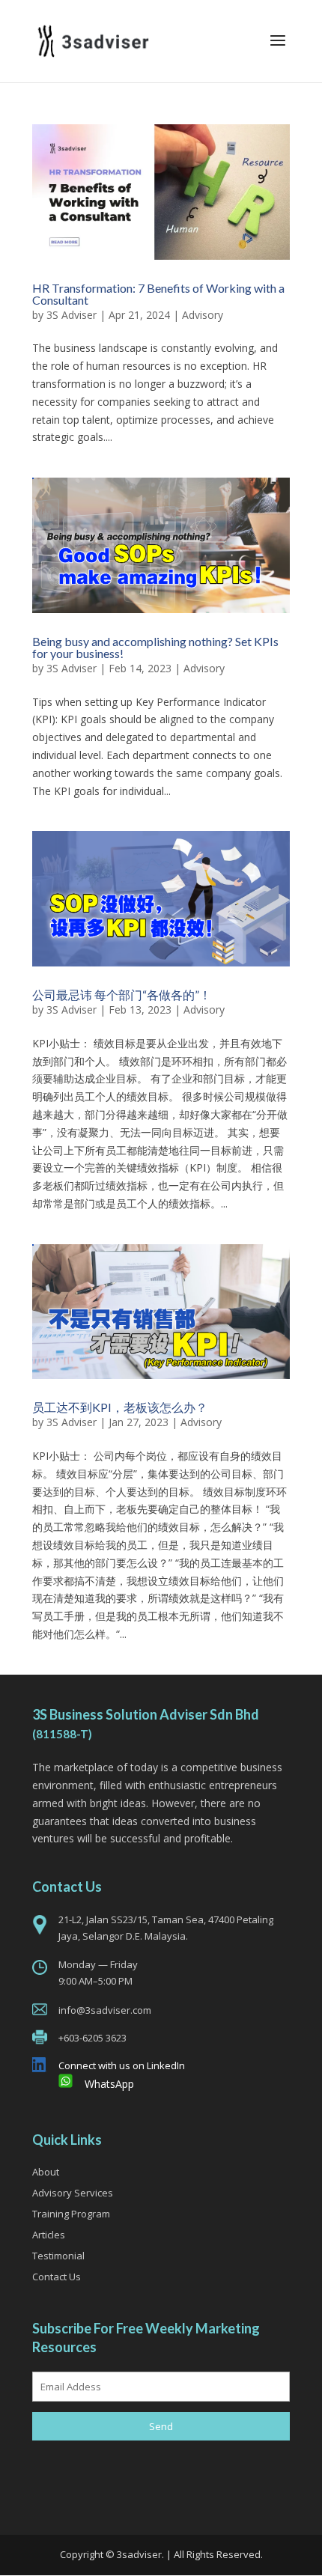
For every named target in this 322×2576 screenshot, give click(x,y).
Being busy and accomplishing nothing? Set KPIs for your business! (155, 647)
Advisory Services (73, 2193)
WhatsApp (109, 2084)
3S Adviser (72, 315)
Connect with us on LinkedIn (122, 2065)
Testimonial (58, 2256)
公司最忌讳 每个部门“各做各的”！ (122, 995)
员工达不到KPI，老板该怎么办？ (120, 1407)
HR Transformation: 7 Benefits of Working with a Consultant (158, 294)
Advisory (203, 315)
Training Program (71, 2214)
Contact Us (57, 2277)
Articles (49, 2235)
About (46, 2172)
